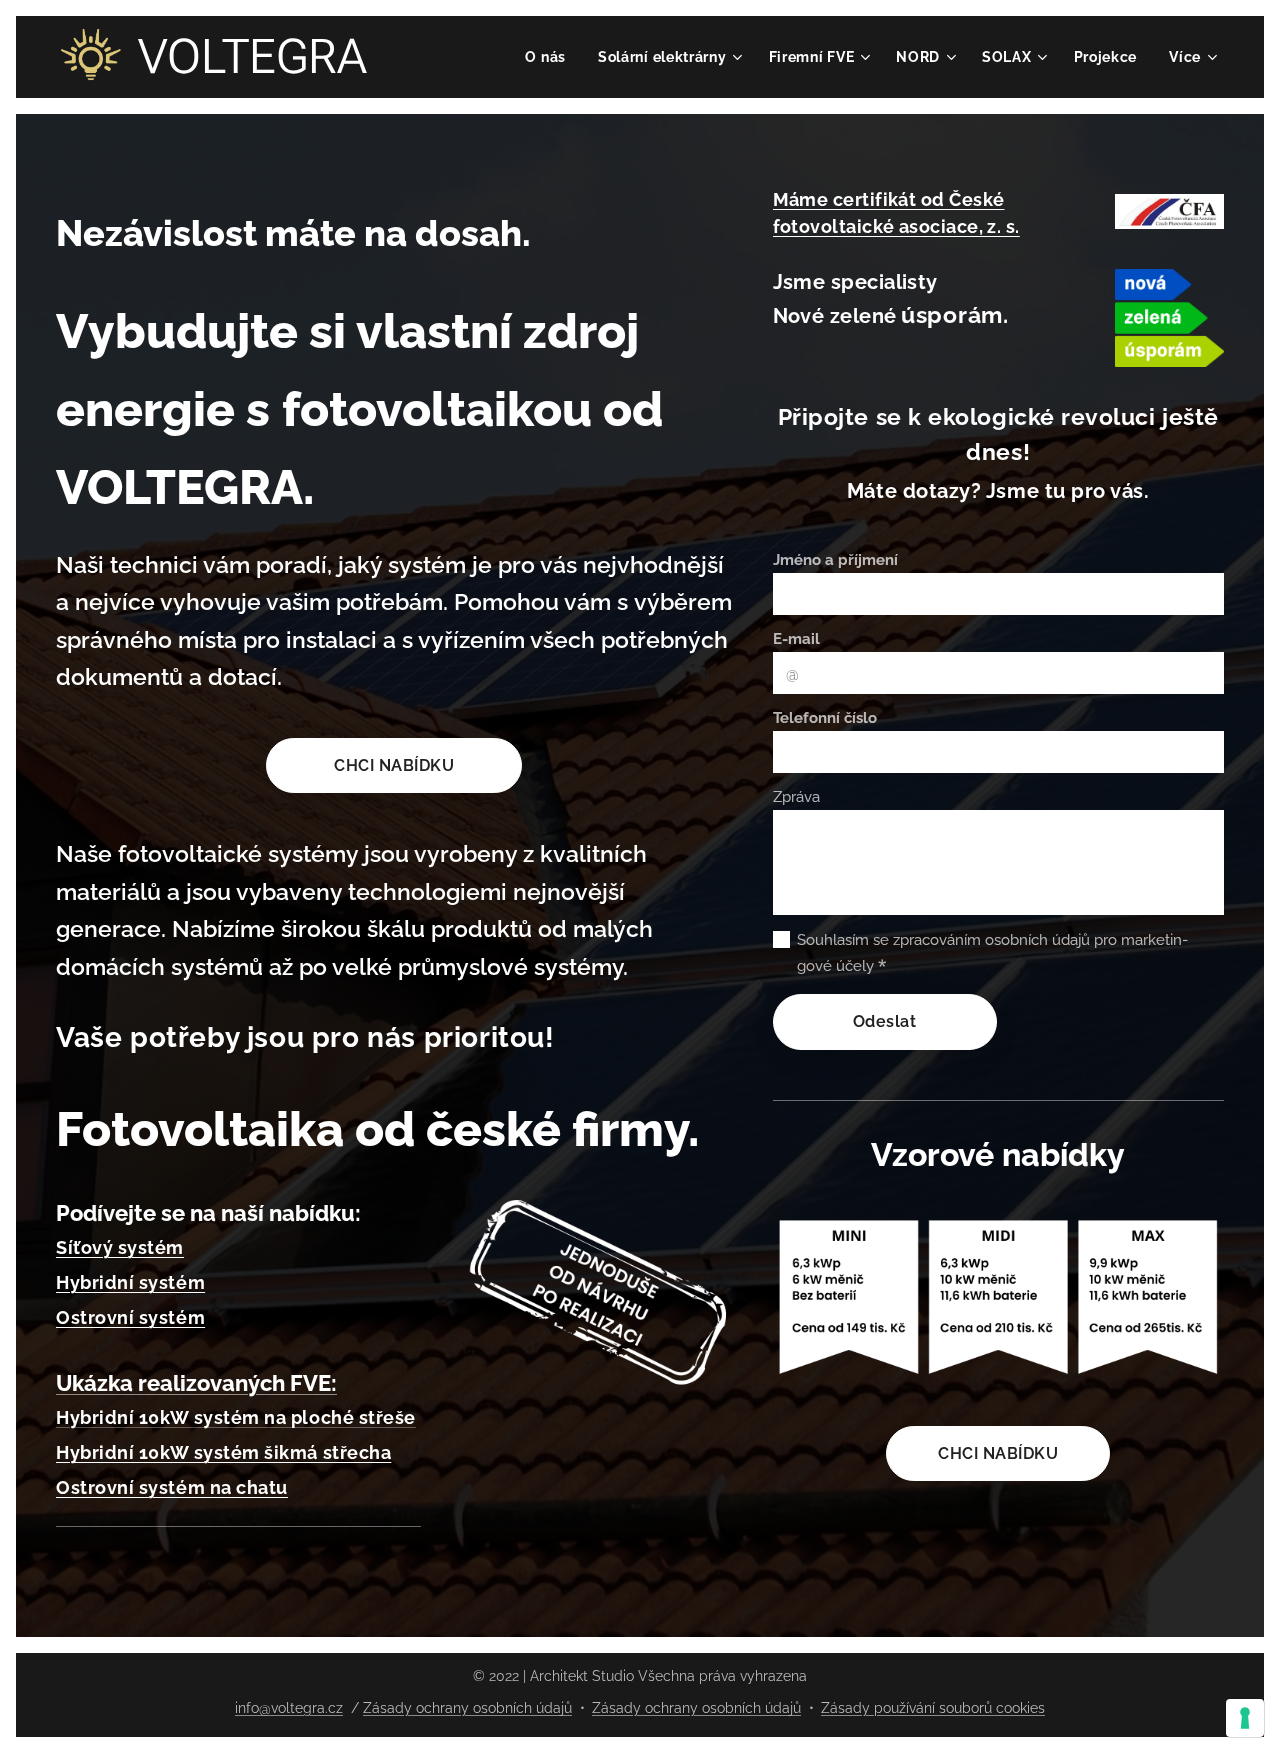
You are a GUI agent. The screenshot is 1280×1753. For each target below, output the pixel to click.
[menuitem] (551, 57)
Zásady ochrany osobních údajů (467, 1708)
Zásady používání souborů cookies (933, 1708)
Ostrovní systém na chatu (172, 1487)
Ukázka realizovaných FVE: (196, 1383)
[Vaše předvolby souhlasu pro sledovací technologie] (1245, 1718)
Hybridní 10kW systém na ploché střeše (236, 1417)
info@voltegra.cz (289, 1708)
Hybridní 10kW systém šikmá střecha (223, 1452)
